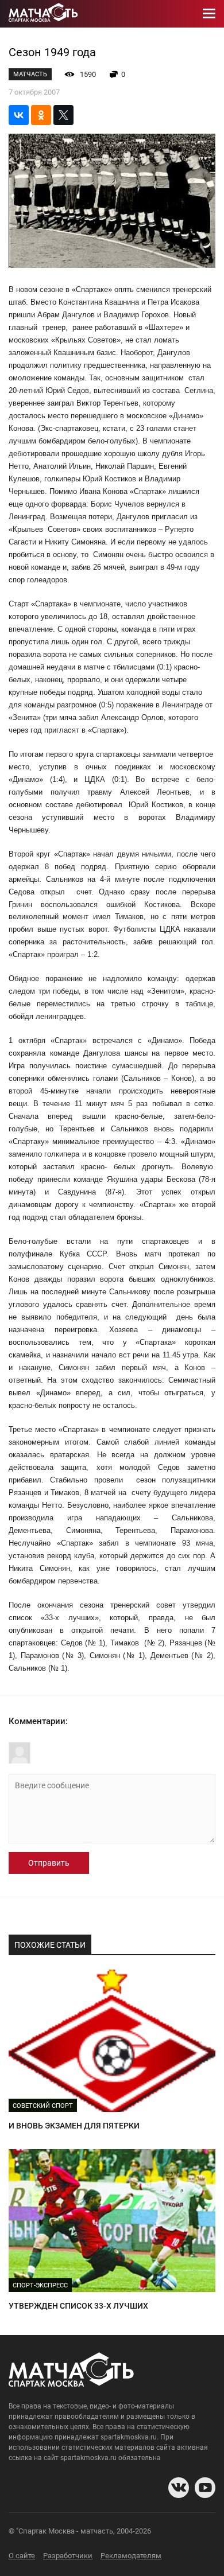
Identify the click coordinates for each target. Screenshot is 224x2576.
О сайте (22, 2556)
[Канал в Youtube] (205, 2488)
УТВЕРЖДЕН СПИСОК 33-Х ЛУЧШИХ (78, 2306)
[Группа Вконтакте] (179, 2488)
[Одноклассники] (41, 115)
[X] (63, 115)
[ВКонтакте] (19, 115)
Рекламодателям (131, 2556)
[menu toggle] (209, 14)
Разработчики (68, 2556)
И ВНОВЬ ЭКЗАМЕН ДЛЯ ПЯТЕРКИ (74, 2126)
